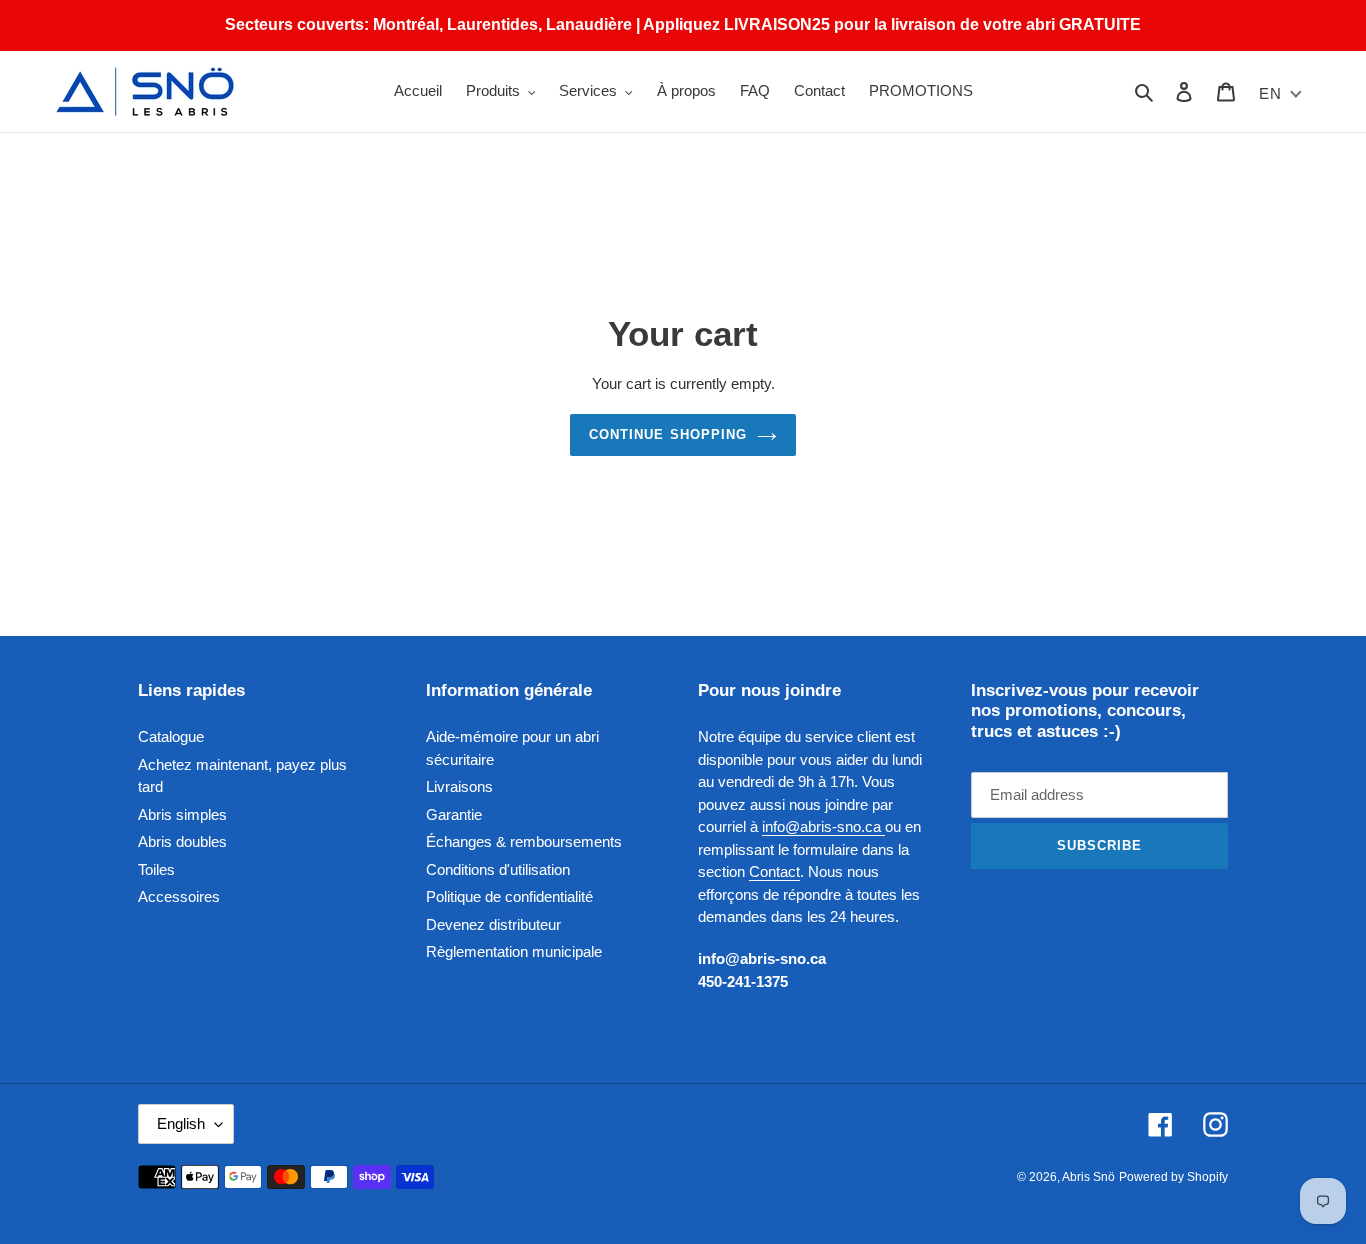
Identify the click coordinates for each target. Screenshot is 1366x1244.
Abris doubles (182, 841)
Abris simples (182, 814)
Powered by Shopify (1173, 1177)
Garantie (454, 814)
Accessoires (179, 896)
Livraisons (459, 786)
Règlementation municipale (514, 951)
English (181, 1123)
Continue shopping (668, 434)
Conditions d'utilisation (498, 869)
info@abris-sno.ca (823, 826)
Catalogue (171, 736)
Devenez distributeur (493, 924)
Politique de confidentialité (509, 896)
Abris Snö (1088, 1177)
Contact (774, 871)
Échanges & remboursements (524, 841)
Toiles (156, 869)
